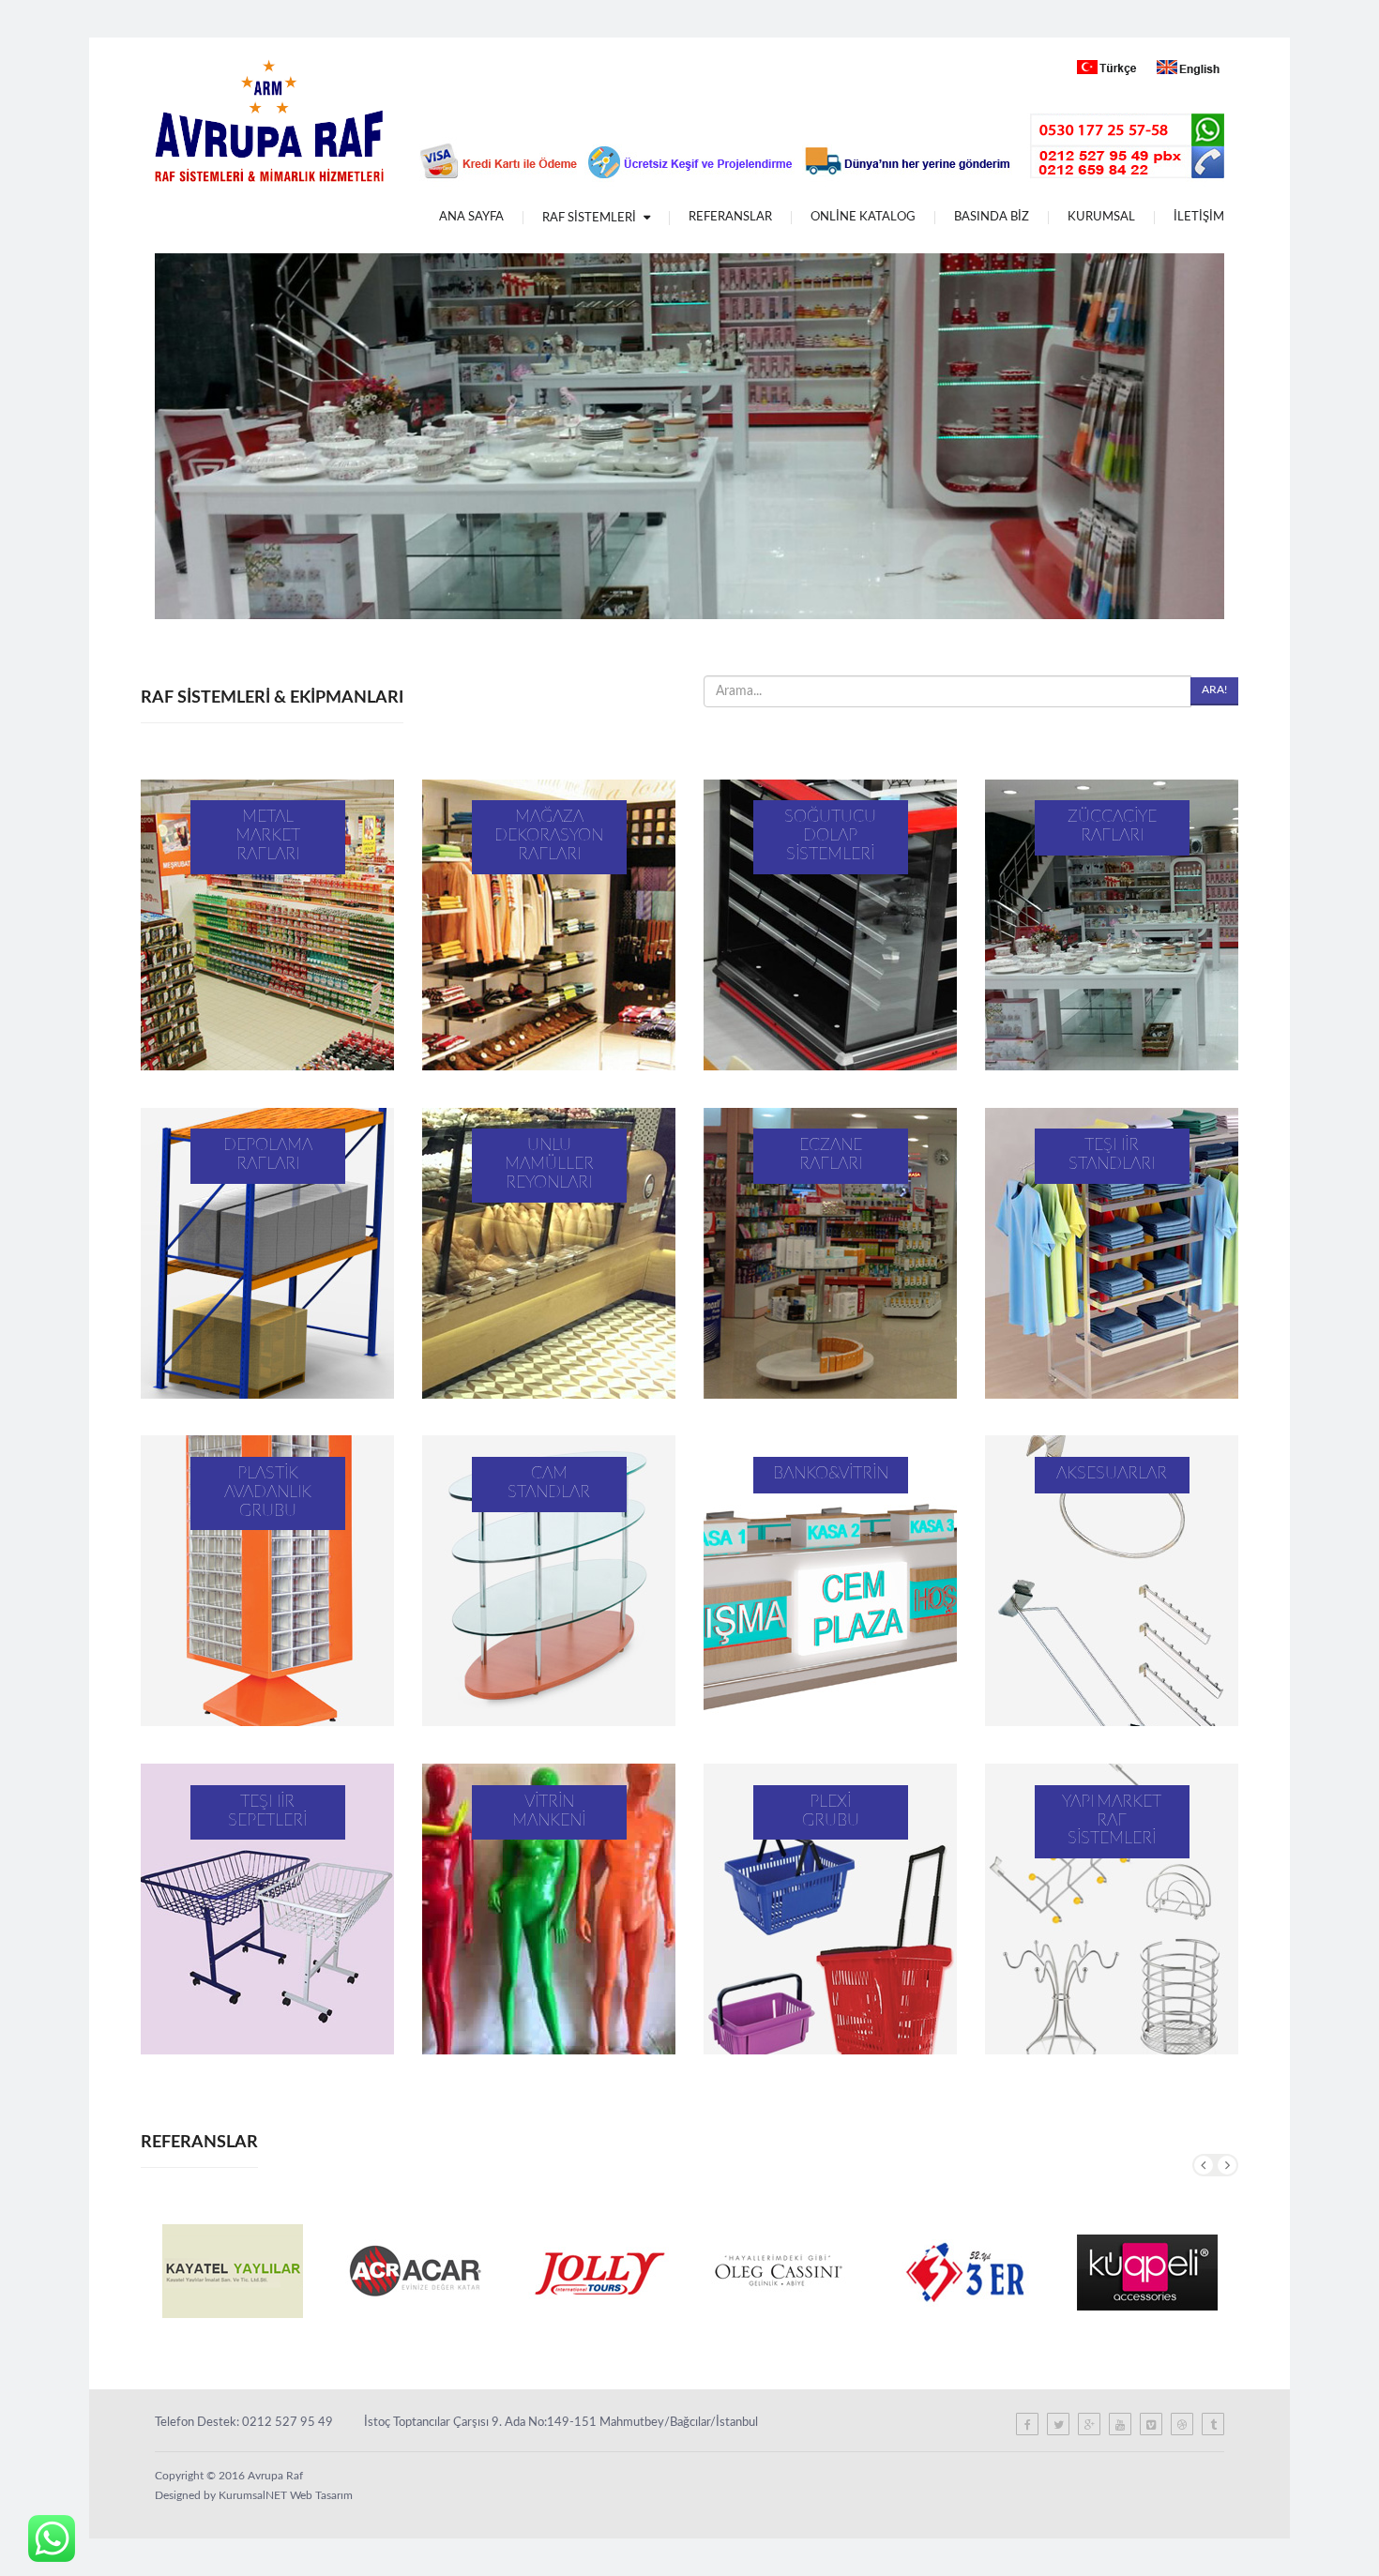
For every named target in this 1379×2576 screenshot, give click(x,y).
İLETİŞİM (1199, 217)
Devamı (267, 925)
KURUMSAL (1101, 217)
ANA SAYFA (471, 217)
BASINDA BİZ (992, 217)
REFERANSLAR (730, 217)
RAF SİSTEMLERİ (591, 218)
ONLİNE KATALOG (863, 217)
